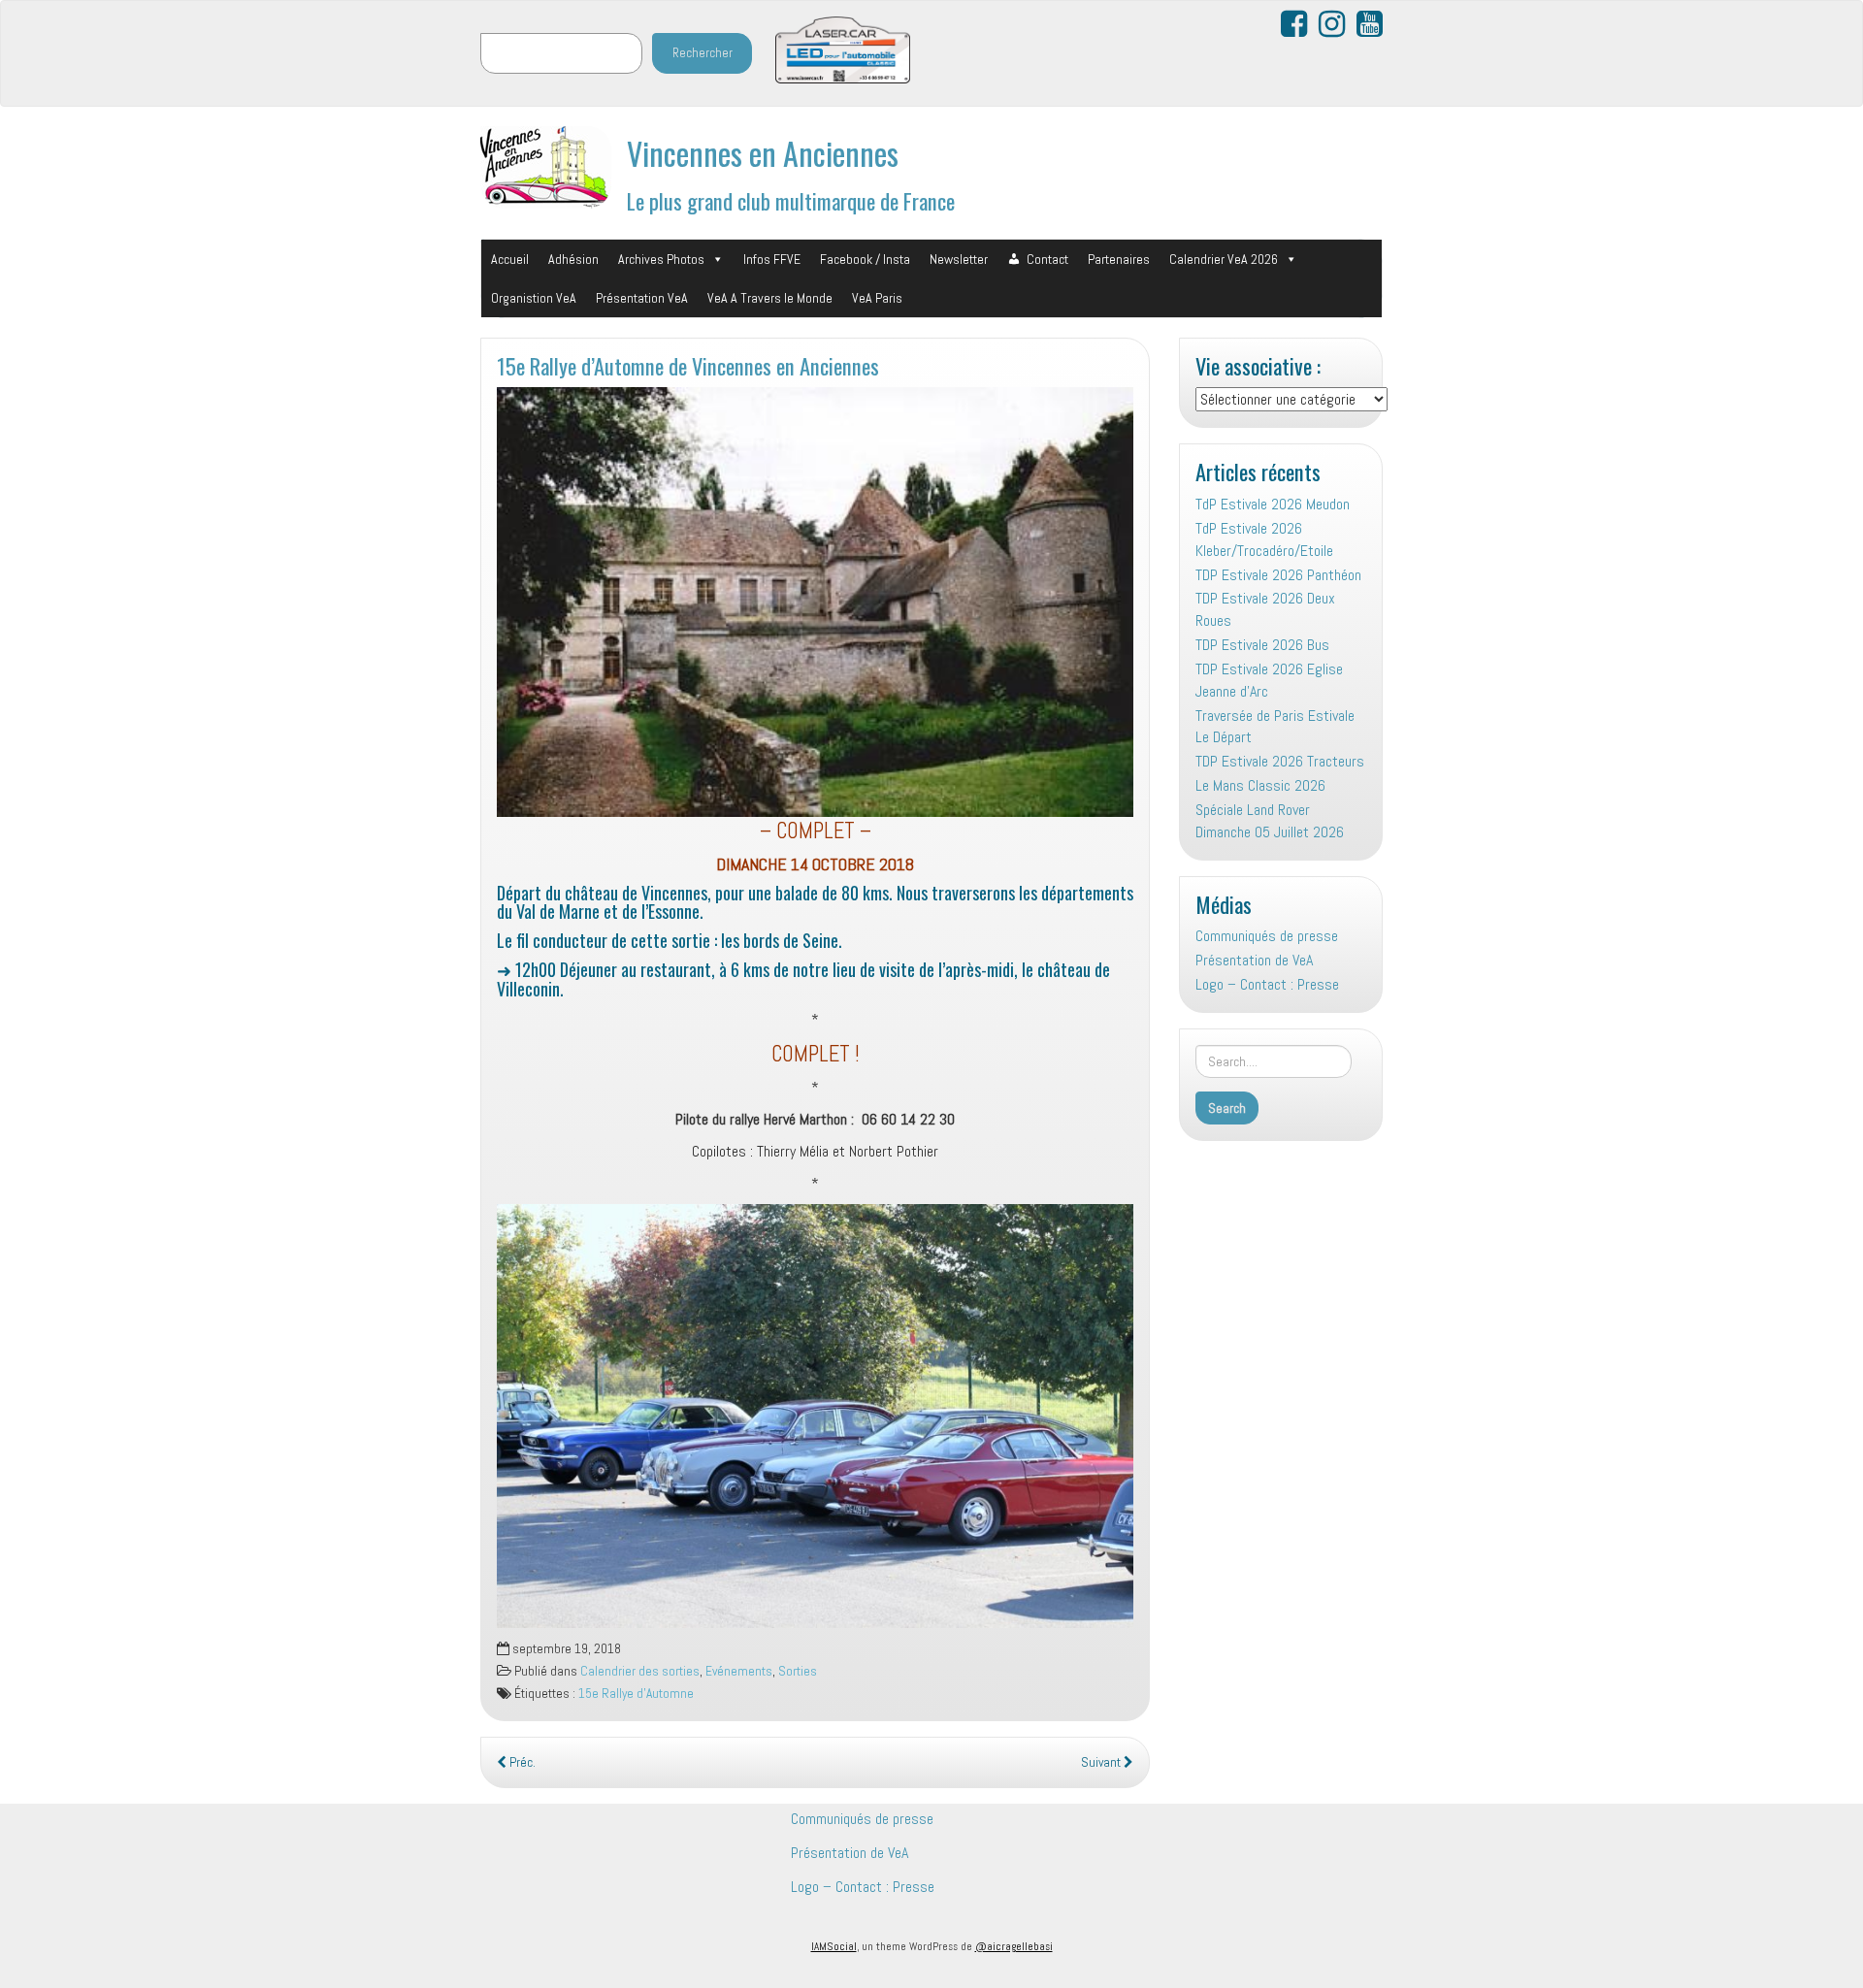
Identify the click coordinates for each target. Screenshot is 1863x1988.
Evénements (739, 1671)
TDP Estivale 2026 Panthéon (1278, 575)
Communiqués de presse (1267, 936)
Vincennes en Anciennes (763, 153)
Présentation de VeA (1254, 960)
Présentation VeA (642, 298)
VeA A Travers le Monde (770, 298)
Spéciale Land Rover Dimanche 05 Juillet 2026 (1270, 821)
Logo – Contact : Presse (1267, 984)
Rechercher (703, 53)
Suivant (1102, 1762)
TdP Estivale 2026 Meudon (1273, 504)
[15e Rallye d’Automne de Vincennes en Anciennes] (815, 602)
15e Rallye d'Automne (636, 1694)
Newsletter (959, 259)
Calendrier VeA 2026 (1224, 259)
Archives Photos (661, 259)
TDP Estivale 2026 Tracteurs (1280, 761)
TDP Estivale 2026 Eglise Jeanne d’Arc (1269, 680)
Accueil (510, 259)
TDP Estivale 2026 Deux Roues (1265, 609)
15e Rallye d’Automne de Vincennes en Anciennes (688, 365)
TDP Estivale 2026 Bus (1262, 645)
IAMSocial (834, 1946)
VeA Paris (877, 298)
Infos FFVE (772, 259)
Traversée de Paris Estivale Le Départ (1275, 727)
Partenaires (1119, 259)
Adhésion (573, 259)
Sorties (798, 1671)
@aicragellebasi (1014, 1946)
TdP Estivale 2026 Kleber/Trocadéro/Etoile (1264, 539)
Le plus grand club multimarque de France (791, 200)
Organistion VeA (534, 298)
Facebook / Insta (865, 259)
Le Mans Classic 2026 (1260, 785)
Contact (1047, 259)
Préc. (521, 1762)
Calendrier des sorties (640, 1671)
